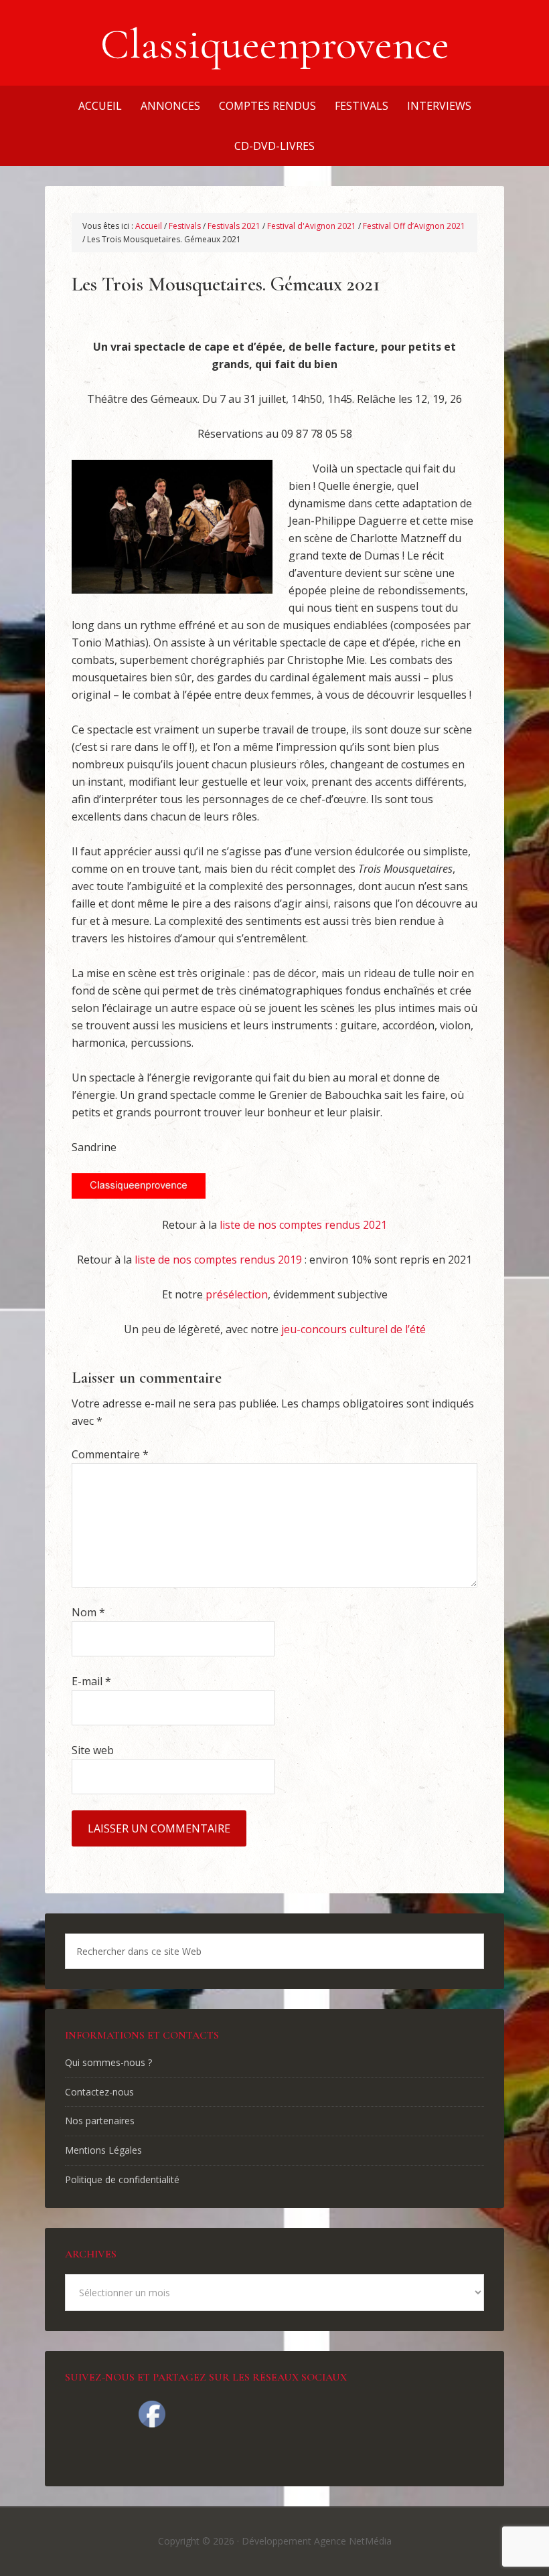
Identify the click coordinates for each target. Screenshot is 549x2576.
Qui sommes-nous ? (108, 2062)
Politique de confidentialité (122, 2179)
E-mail (91, 1681)
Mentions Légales (103, 2150)
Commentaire (110, 1454)
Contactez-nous (99, 2092)
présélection (237, 1294)
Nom (88, 1612)
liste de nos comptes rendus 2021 (303, 1225)
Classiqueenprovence (275, 44)
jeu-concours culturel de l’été (354, 1329)
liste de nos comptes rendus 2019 (218, 1260)
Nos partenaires (100, 2121)
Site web (93, 1750)
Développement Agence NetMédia (317, 2541)
